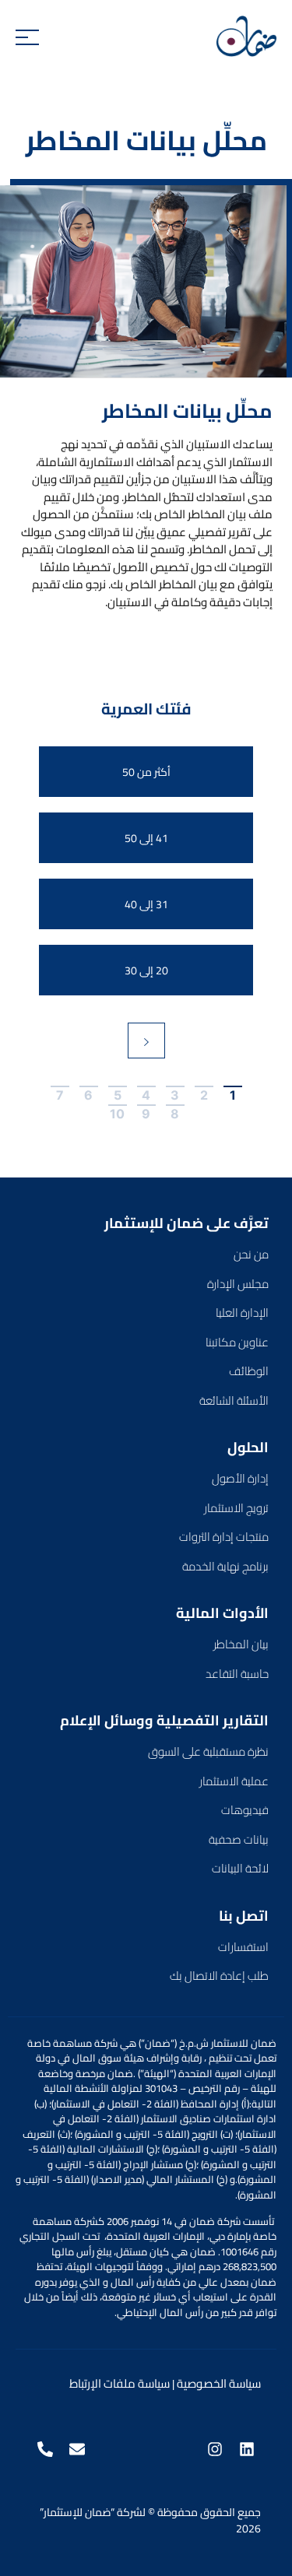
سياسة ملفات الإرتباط (120, 2383)
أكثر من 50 (146, 772)
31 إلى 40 (146, 904)
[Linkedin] (247, 2449)
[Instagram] (215, 2449)
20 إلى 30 (146, 970)
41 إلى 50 (146, 838)
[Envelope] (77, 2449)
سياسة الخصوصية (219, 2383)
